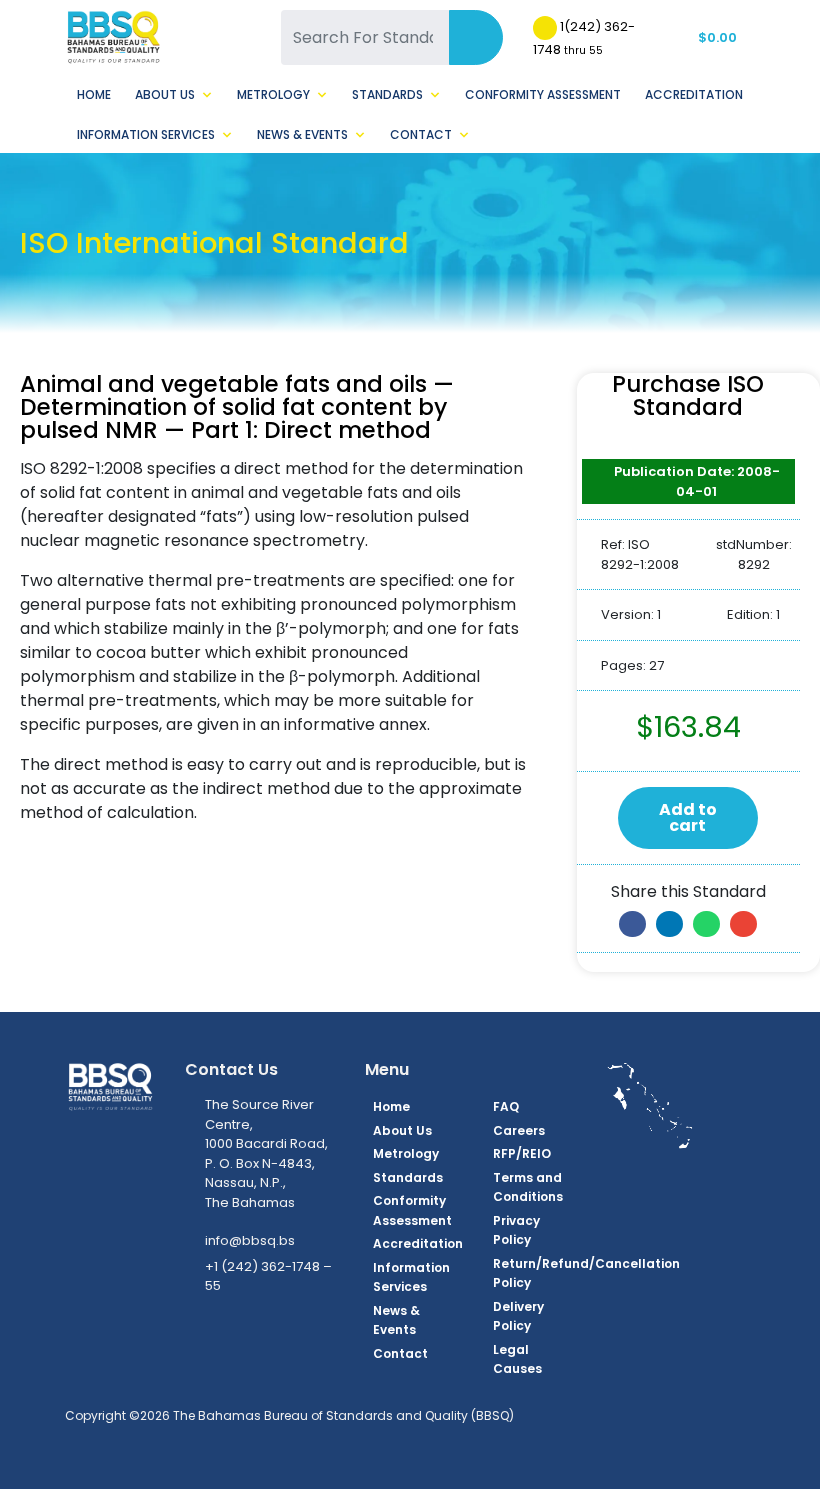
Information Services (146, 134)
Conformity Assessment (543, 94)
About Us (165, 94)
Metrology (273, 94)
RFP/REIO (522, 1153)
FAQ (506, 1106)
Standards (387, 94)
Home (94, 94)
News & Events (302, 134)
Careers (519, 1130)
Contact (421, 134)
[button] (632, 924)
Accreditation (694, 94)
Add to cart (688, 817)
